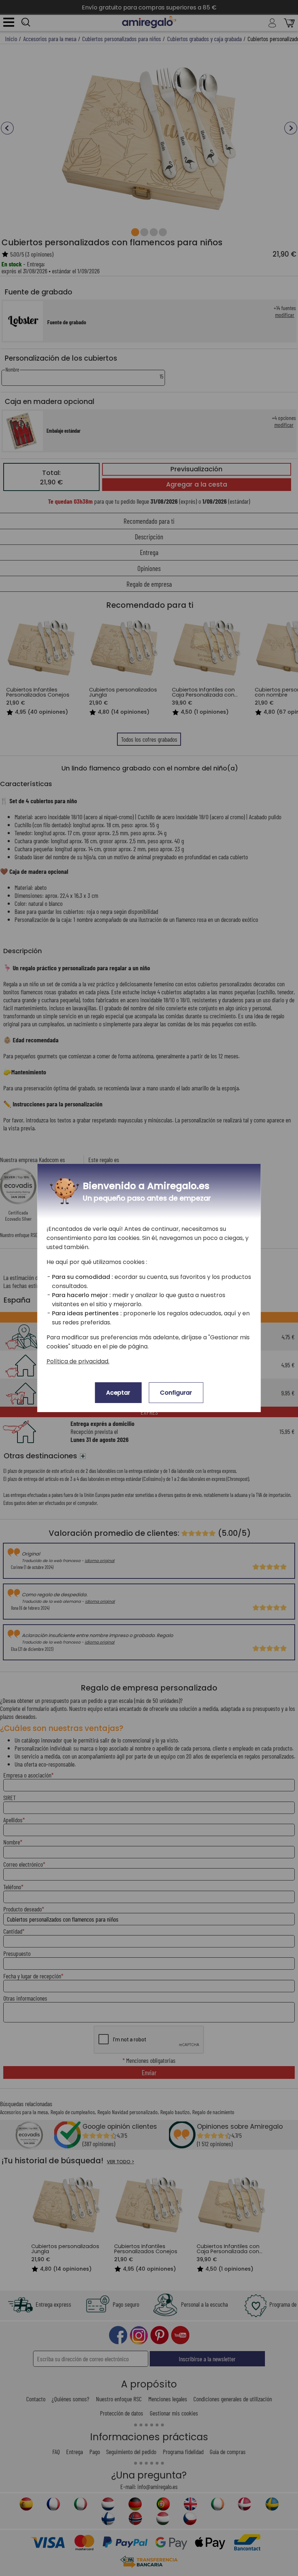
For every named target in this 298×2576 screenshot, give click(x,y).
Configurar (176, 1393)
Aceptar (118, 1393)
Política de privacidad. (78, 1361)
